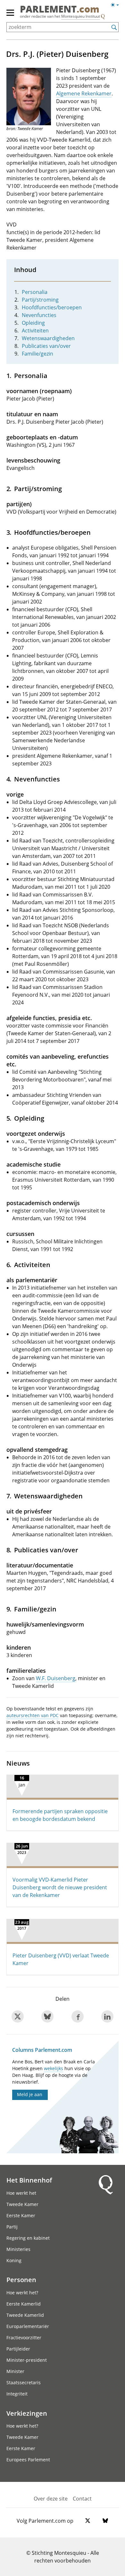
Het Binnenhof (29, 2180)
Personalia (35, 292)
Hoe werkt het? (22, 2293)
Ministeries (18, 2249)
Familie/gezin (37, 354)
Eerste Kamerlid (24, 2304)
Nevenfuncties (39, 315)
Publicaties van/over (46, 346)
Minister (15, 2371)
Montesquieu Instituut (81, 16)
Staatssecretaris (24, 2382)
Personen (21, 2280)
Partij (12, 2227)
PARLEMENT (60, 9)
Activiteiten (35, 331)
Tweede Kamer (22, 2204)
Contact (82, 2499)
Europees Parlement (28, 2460)
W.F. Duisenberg (56, 1678)
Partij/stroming (40, 300)
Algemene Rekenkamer (84, 93)
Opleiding (33, 323)
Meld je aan (30, 2094)
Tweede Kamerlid (25, 2315)
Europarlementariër (28, 2326)
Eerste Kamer (21, 2215)
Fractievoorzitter (24, 2338)
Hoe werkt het (21, 2193)
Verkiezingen (27, 2413)
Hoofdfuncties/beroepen (52, 307)
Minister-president (27, 2360)
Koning (14, 2260)
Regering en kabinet (28, 2238)
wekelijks (54, 2068)
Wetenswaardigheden (48, 338)
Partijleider (18, 2349)
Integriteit (17, 2394)
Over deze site (51, 2499)
